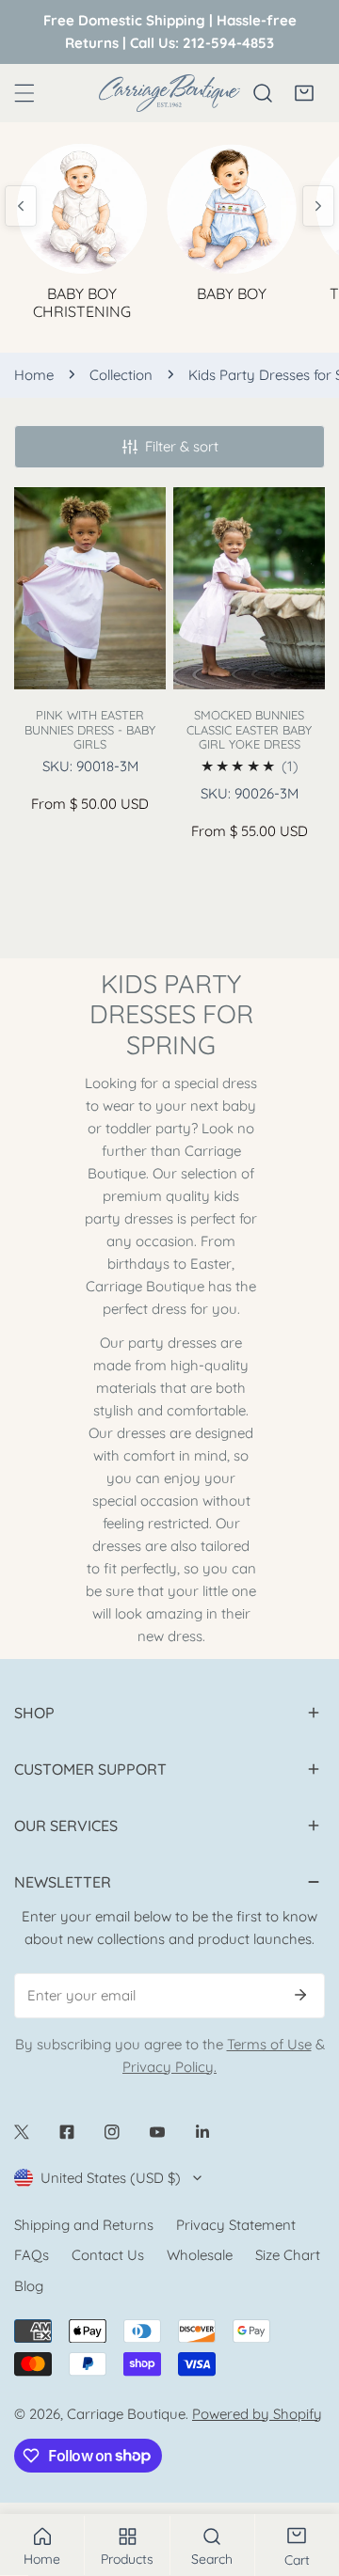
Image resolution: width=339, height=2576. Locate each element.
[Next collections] (318, 206)
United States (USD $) (111, 2178)
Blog (29, 2286)
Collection (121, 375)
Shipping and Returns (84, 2225)
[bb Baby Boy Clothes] (232, 206)
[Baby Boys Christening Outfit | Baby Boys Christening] (82, 206)
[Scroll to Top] (305, 2476)
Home (34, 375)
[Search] (263, 93)
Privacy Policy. (169, 2067)
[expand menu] (24, 93)
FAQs (32, 2255)
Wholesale (200, 2255)
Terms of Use (269, 2044)
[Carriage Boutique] (169, 93)
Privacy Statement (236, 2225)
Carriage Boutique (126, 2414)
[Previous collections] (21, 206)
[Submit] (300, 1995)
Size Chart (288, 2255)
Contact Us (108, 2255)
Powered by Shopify (257, 2414)
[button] (304, 93)
